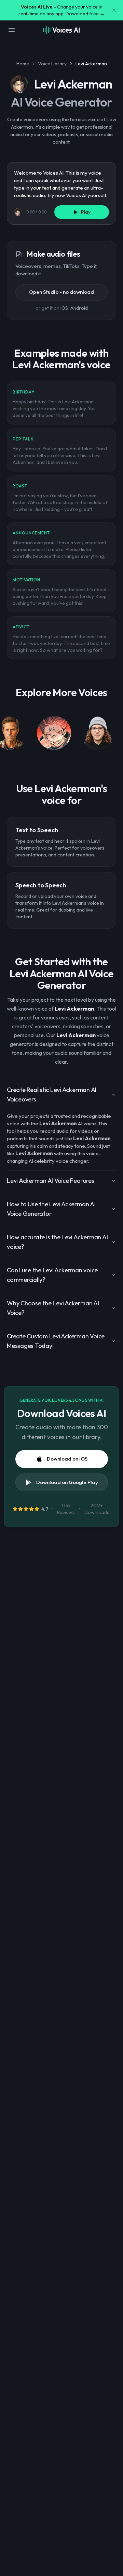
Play (86, 212)
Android (79, 308)
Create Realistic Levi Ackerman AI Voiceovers (52, 1094)
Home (23, 64)
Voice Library (52, 64)
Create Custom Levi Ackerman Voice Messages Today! (56, 1341)
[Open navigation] (12, 30)
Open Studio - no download (61, 292)
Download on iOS (67, 1459)
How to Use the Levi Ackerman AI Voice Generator (51, 1209)
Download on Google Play (67, 1482)
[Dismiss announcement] (114, 10)
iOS (64, 308)
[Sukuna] (54, 734)
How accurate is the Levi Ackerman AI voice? (57, 1242)
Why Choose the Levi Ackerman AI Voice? (53, 1308)
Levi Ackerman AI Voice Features (51, 1181)
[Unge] (98, 734)
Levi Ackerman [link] (91, 64)
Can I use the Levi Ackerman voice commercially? (52, 1275)
